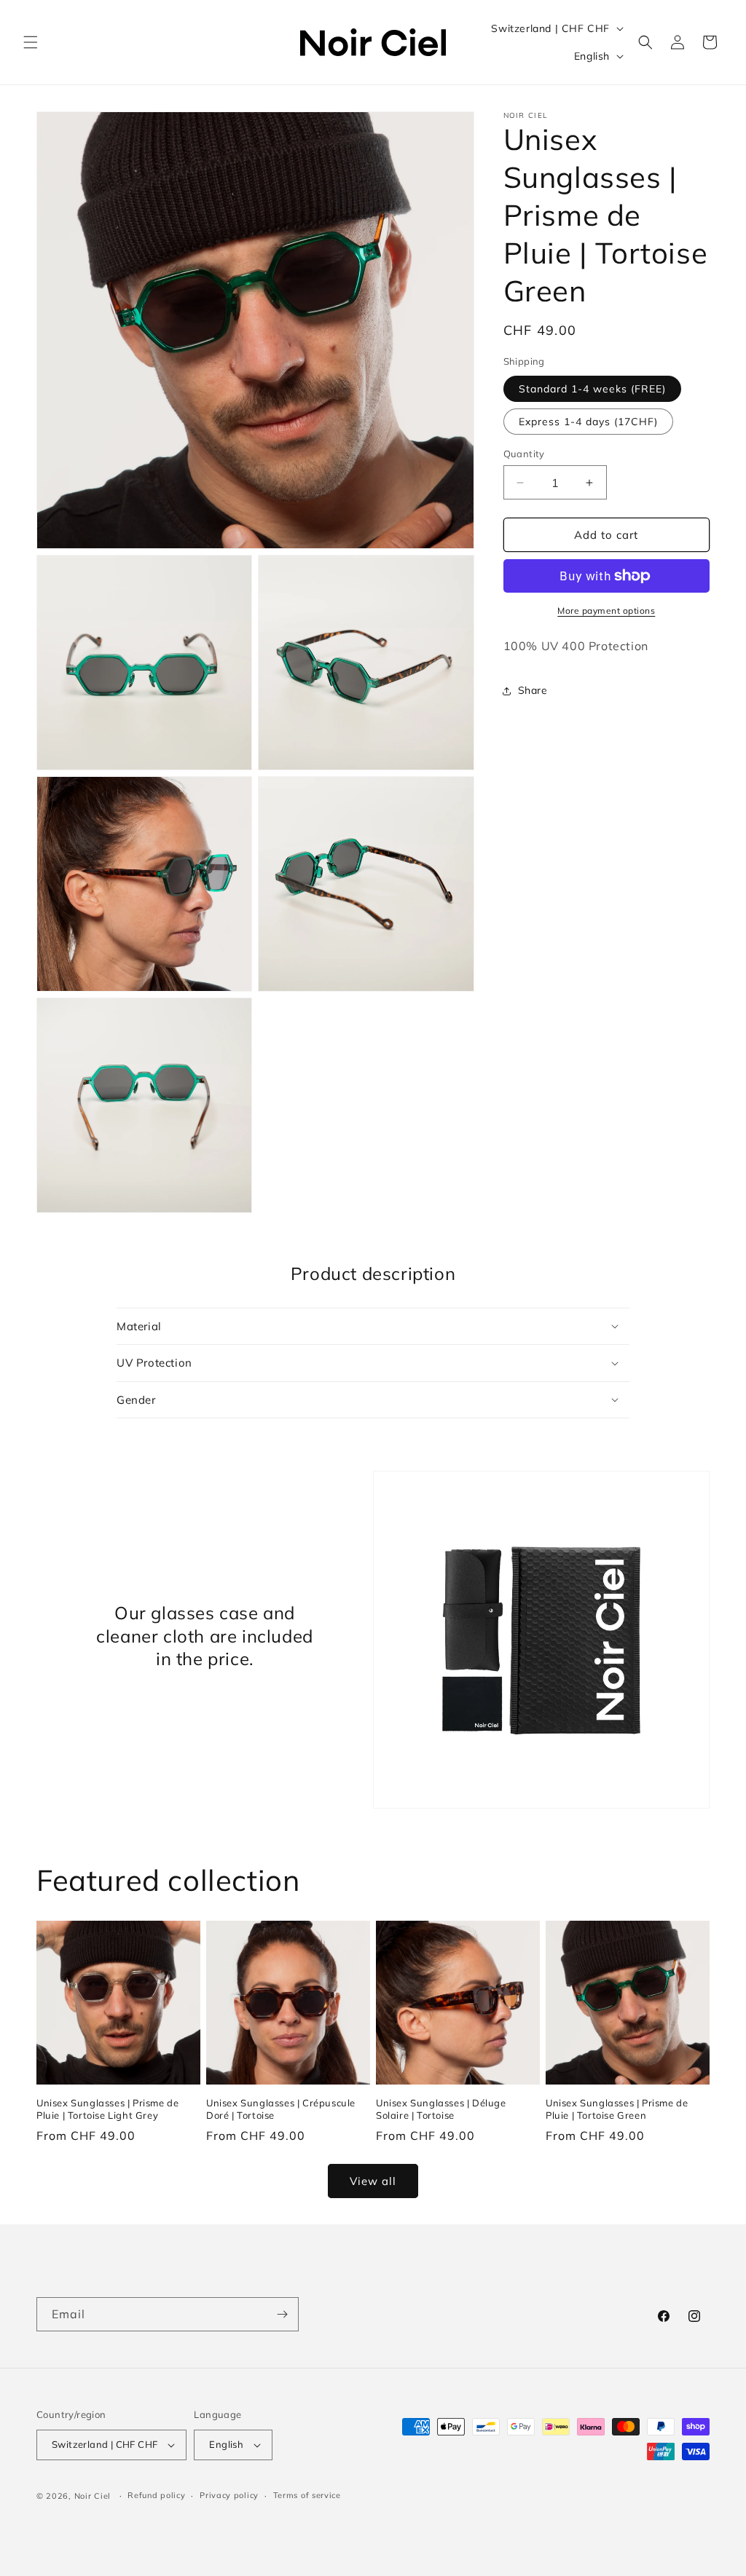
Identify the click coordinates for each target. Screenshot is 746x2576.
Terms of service (307, 2495)
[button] (31, 42)
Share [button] (533, 690)
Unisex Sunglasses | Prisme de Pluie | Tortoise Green (617, 2109)
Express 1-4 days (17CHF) (588, 422)
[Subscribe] (282, 2314)
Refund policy (156, 2495)
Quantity (524, 454)
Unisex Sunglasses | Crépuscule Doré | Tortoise (281, 2109)
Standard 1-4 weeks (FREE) (592, 389)
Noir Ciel (93, 2496)
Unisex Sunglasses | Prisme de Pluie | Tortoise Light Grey (107, 2109)
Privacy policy (229, 2495)
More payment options (606, 611)
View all (373, 2181)
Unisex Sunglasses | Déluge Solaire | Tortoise (441, 2109)
